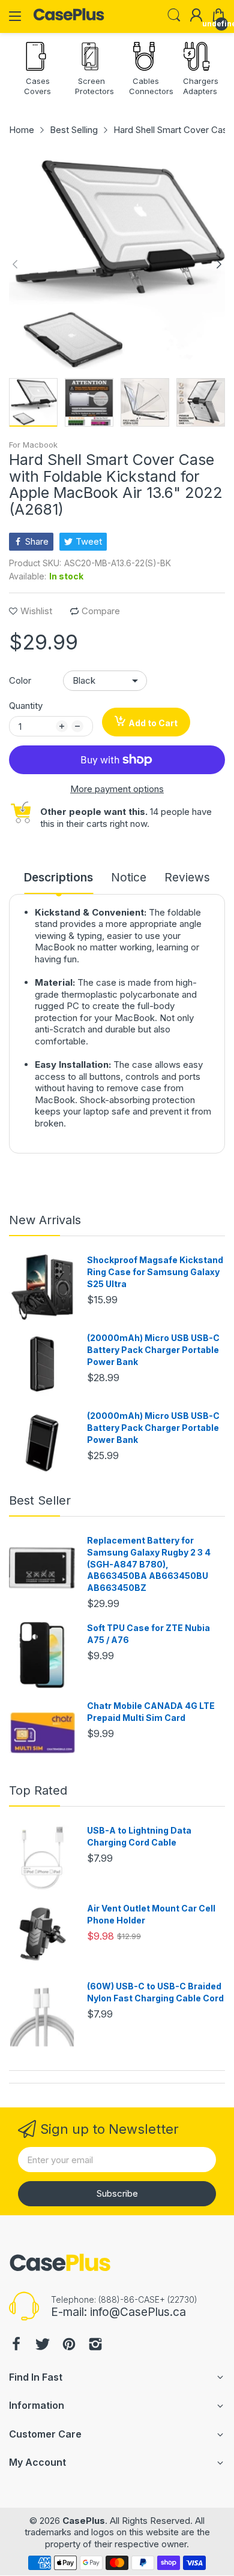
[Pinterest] (69, 2346)
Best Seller (40, 1500)
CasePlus (84, 2521)
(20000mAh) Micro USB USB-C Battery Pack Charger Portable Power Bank (153, 1349)
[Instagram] (95, 2346)
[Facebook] (16, 2346)
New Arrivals (45, 1220)
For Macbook (33, 445)
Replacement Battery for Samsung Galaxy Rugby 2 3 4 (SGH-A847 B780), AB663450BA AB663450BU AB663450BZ (149, 1564)
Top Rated (38, 1790)
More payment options (117, 789)
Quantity (26, 706)
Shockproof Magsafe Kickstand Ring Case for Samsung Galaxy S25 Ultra (155, 1272)
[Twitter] (43, 2346)
